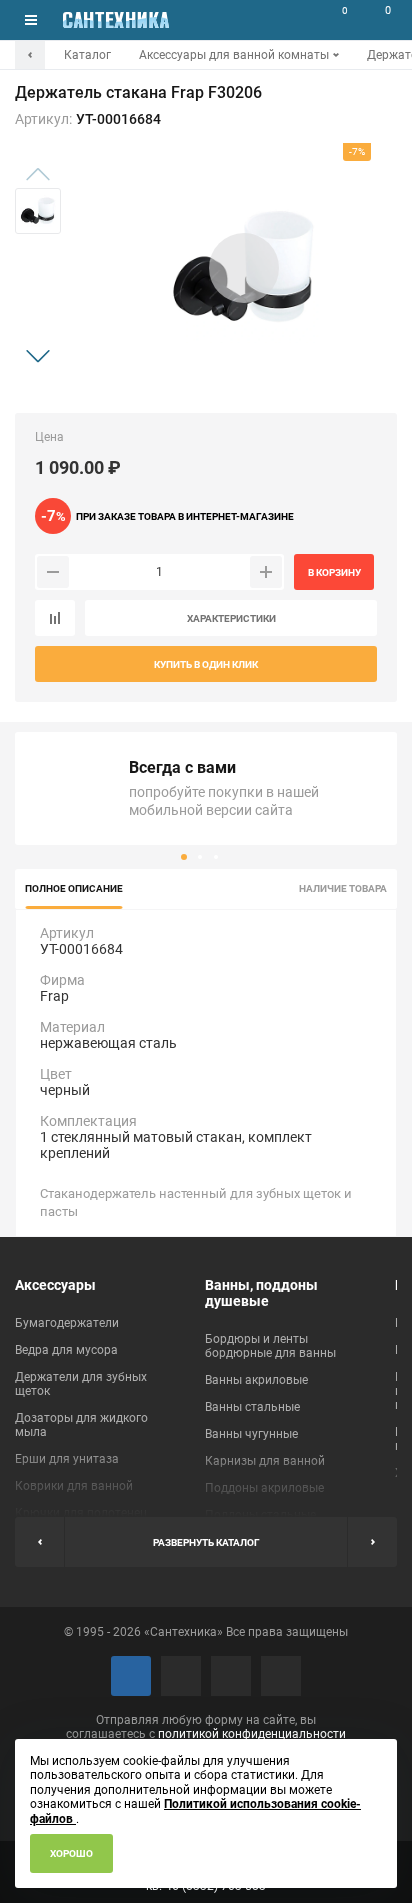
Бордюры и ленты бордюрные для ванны (270, 1346)
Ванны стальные (252, 1407)
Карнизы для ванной (265, 1461)
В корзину (334, 572)
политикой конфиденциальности (252, 1734)
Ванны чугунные (251, 1434)
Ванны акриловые (256, 1380)
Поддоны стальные (260, 1515)
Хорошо (71, 1853)
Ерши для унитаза (67, 1459)
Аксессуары (55, 1285)
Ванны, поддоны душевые (261, 1293)
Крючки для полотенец (81, 1513)
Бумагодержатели (67, 1323)
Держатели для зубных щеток (81, 1384)
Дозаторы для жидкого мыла (81, 1425)
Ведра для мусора (66, 1350)
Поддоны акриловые (264, 1488)
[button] (38, 356)
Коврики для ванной (74, 1486)
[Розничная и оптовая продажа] (116, 20)
